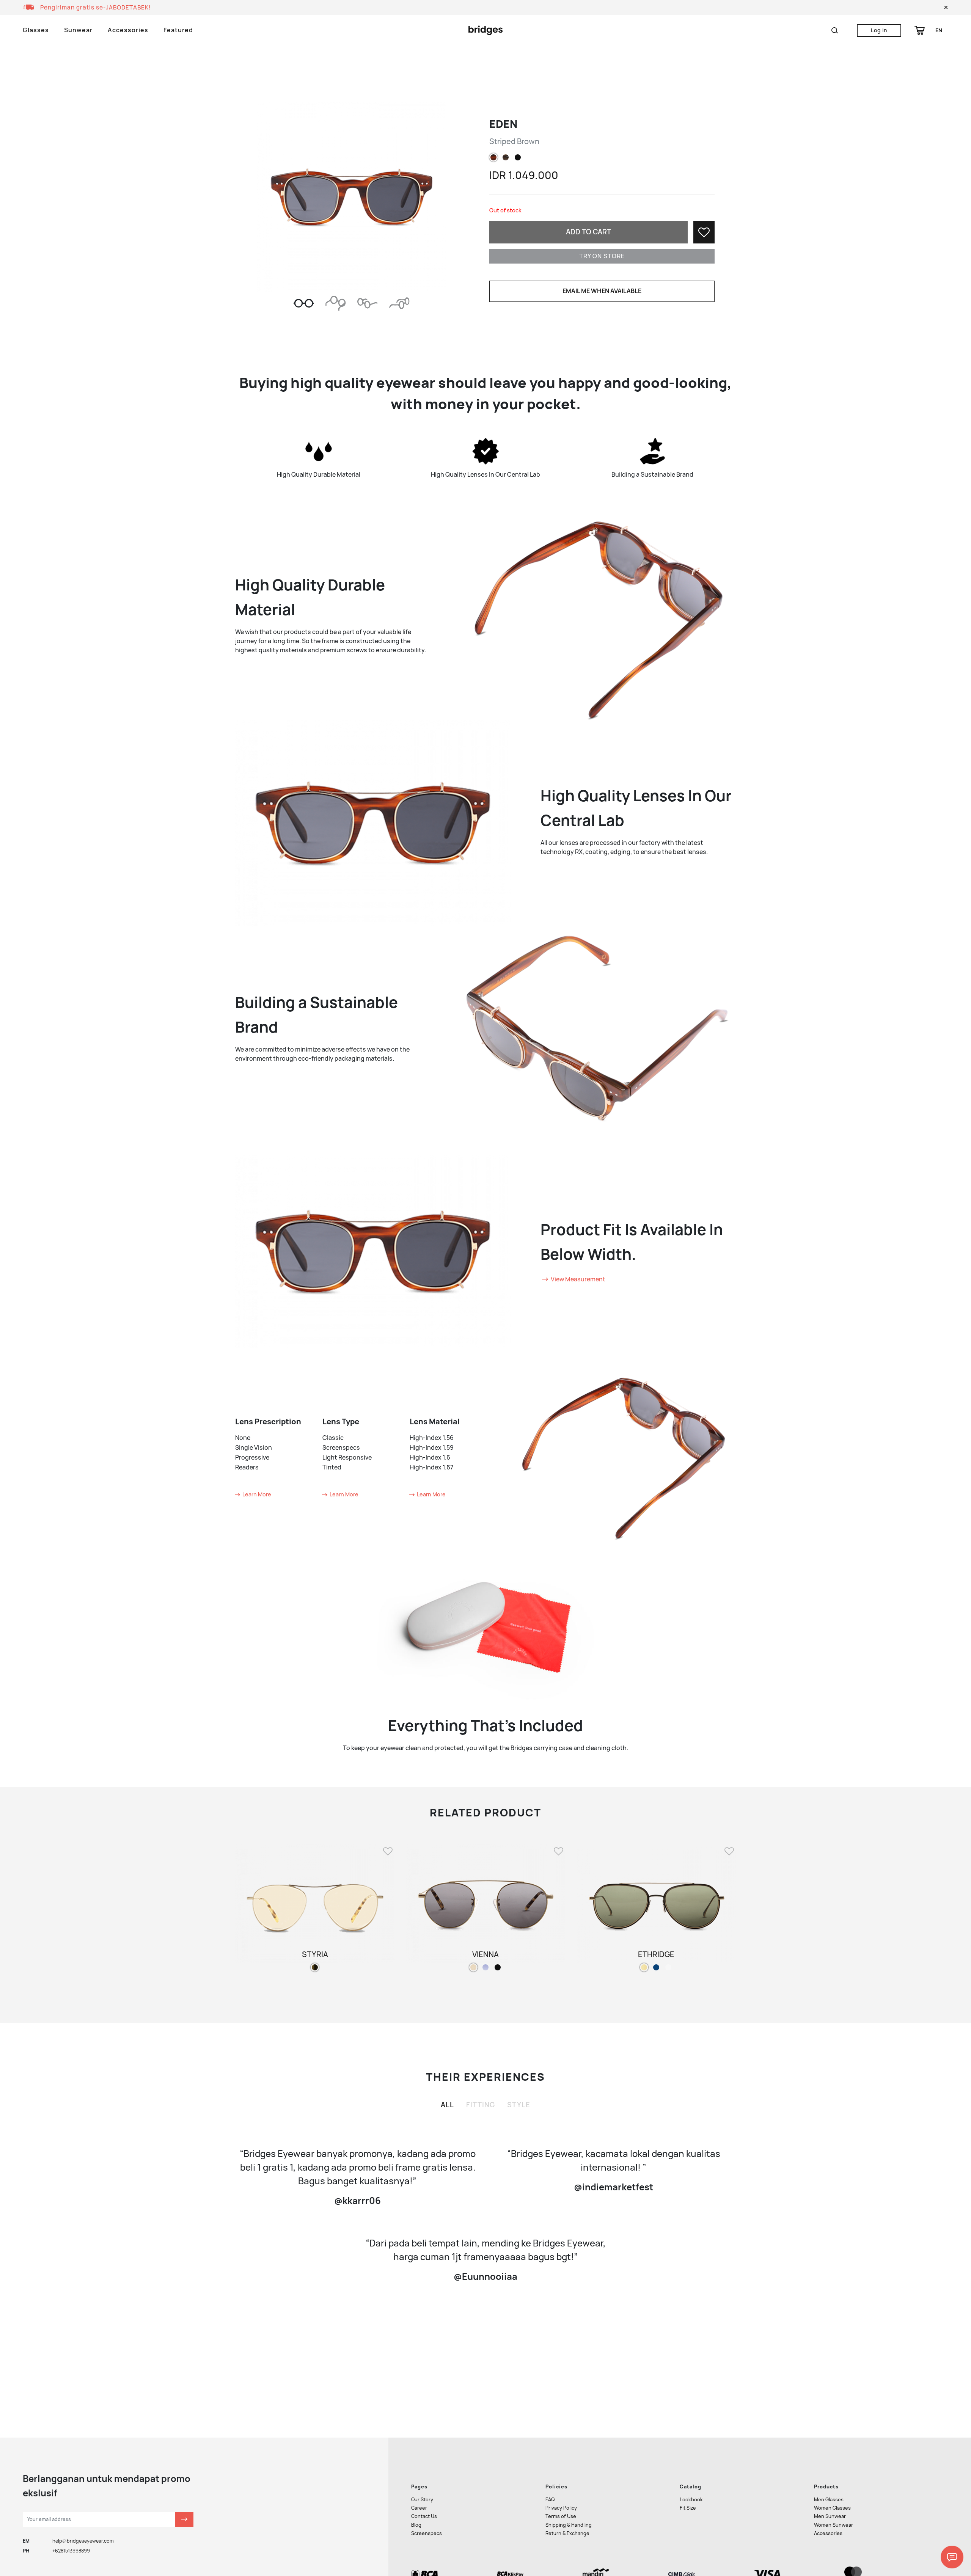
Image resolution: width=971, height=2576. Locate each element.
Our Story (422, 2500)
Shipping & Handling (569, 2525)
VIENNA (485, 1954)
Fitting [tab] (481, 2105)
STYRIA (315, 1954)
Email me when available (602, 291)
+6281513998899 (71, 2551)
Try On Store (602, 256)
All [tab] (447, 2105)
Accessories (128, 30)
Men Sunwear (830, 2516)
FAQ (550, 2500)
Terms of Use (561, 2516)
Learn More (256, 1494)
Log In (879, 30)
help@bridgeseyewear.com (83, 2541)
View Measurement (577, 1279)
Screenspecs (427, 2533)
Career (419, 2508)
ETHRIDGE (656, 1954)
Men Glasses (829, 2500)
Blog (416, 2525)
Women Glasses (832, 2508)
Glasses (36, 30)
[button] (946, 8)
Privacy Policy (561, 2508)
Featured (178, 30)
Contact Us (424, 2516)
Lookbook (691, 2500)
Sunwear (78, 30)
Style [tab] (519, 2105)
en (939, 30)
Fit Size (688, 2508)
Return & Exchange (567, 2533)
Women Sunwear (834, 2525)
